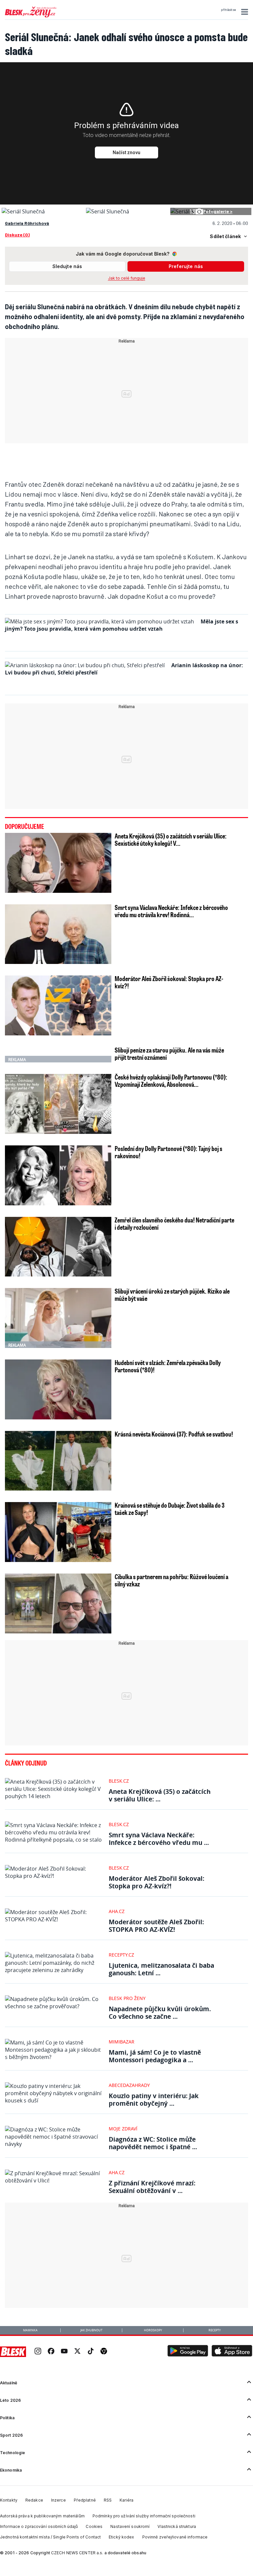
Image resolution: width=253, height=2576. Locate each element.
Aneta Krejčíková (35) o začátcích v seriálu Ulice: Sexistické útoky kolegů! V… (171, 839)
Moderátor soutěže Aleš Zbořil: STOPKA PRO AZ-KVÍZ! (156, 1926)
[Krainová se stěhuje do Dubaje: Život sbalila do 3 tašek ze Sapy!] (58, 1532)
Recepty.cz (121, 1955)
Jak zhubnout (91, 2330)
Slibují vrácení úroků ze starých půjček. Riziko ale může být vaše (172, 1295)
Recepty (215, 2330)
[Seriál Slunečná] (23, 211)
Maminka (30, 2330)
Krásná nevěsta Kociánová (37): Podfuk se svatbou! (174, 1434)
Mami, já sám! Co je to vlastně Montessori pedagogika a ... (155, 2056)
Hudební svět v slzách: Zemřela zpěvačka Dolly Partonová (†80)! (168, 1366)
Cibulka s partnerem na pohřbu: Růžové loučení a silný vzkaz (171, 1580)
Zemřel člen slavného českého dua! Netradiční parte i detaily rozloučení (174, 1223)
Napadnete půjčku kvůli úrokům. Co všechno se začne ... (160, 2013)
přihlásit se (228, 10)
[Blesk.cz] (13, 2352)
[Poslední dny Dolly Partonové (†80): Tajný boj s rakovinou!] (58, 1175)
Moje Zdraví (123, 2129)
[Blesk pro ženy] (31, 16)
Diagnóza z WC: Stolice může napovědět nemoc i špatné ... (153, 2143)
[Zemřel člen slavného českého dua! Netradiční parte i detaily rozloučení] (58, 1247)
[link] (38, 2352)
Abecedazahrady (129, 2085)
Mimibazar (122, 2042)
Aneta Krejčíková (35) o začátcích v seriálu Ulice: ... (160, 1795)
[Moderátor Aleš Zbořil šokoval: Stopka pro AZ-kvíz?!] (58, 1005)
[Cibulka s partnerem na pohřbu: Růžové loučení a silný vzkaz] (58, 1603)
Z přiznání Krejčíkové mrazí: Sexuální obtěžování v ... (152, 2187)
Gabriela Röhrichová (27, 223)
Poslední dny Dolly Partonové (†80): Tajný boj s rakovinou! (169, 1152)
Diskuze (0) (17, 235)
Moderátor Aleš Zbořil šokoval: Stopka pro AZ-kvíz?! (169, 982)
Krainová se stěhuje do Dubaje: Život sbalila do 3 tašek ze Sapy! (170, 1509)
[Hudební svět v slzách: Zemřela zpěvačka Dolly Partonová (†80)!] (58, 1389)
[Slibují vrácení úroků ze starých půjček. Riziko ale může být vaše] (58, 1318)
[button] (244, 12)
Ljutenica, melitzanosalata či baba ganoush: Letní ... (161, 1969)
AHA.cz (117, 1911)
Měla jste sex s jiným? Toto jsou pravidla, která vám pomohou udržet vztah (122, 625)
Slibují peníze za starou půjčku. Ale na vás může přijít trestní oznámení (169, 1054)
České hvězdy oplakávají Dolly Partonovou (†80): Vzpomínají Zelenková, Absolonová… (171, 1081)
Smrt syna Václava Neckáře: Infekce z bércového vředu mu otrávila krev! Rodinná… (171, 911)
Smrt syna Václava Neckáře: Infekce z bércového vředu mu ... (159, 1839)
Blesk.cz (119, 1781)
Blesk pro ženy (127, 1998)
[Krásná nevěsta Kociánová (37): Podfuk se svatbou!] (58, 1461)
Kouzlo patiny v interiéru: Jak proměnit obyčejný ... (154, 2099)
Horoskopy (153, 2330)
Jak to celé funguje (127, 278)
